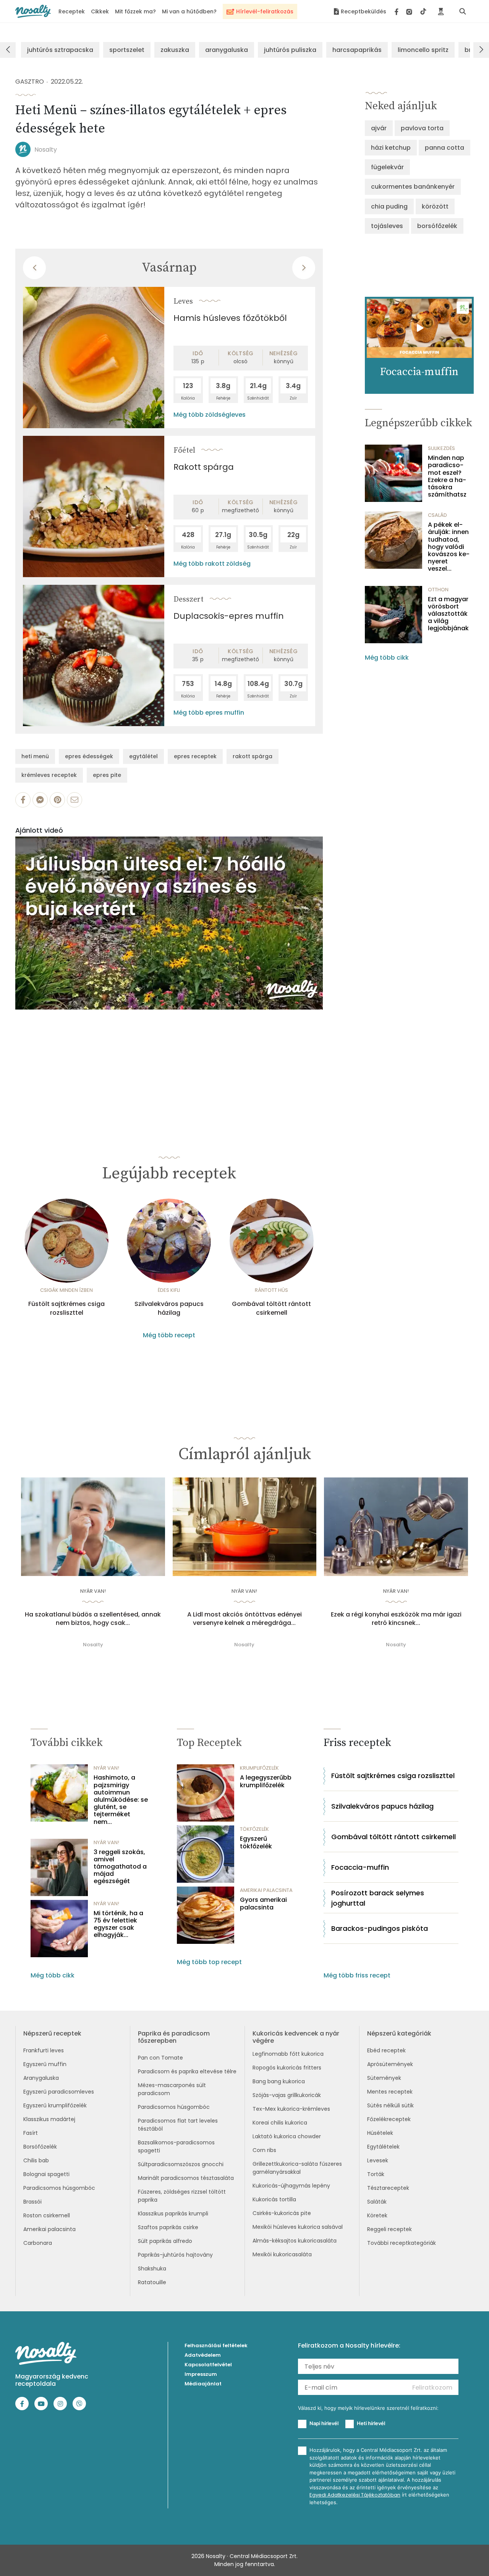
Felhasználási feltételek (216, 2345)
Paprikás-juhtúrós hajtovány (175, 2255)
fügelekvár (387, 167)
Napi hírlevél (324, 2423)
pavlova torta (422, 128)
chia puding (389, 206)
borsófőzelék (437, 226)
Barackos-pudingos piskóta (380, 1928)
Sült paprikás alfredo (165, 2241)
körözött (435, 206)
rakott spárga (253, 756)
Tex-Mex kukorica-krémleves (291, 2109)
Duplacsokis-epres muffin (229, 616)
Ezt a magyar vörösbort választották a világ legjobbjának (448, 614)
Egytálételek (383, 2147)
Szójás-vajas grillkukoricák (287, 2095)
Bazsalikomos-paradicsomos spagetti (176, 2146)
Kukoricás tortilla (274, 2199)
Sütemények (384, 2078)
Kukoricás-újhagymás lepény (291, 2186)
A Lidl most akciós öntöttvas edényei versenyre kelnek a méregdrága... (244, 1619)
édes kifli (169, 1290)
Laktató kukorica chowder (287, 2136)
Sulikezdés (441, 448)
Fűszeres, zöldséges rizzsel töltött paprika (182, 2196)
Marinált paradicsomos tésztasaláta (186, 2178)
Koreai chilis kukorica (280, 2123)
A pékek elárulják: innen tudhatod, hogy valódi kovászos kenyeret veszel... (449, 547)
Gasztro (30, 82)
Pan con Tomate (160, 2058)
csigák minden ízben (66, 1290)
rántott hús (271, 1290)
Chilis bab (36, 2160)
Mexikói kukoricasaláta (282, 2254)
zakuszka (175, 50)
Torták (376, 2174)
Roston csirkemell (47, 2215)
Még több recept (169, 1335)
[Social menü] (410, 11)
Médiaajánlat (203, 2384)
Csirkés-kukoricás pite (282, 2213)
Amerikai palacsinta (49, 2229)
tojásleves (387, 226)
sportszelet (127, 50)
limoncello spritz (423, 50)
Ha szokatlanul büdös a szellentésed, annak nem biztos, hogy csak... (93, 1619)
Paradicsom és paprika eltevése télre (187, 2071)
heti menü (35, 756)
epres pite (107, 775)
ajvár (379, 128)
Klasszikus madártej (49, 2119)
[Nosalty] (33, 11)
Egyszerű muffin (45, 2064)
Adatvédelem (203, 2355)
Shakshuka (152, 2269)
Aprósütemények (390, 2064)
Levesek (378, 2160)
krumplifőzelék (259, 1768)
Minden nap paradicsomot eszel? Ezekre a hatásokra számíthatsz (447, 476)
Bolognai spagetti (46, 2174)
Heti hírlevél (371, 2423)
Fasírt (31, 2133)
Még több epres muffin (209, 713)
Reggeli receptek (389, 2229)
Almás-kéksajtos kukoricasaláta (295, 2241)
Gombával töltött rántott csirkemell (271, 1308)
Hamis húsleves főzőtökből (230, 318)
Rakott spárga (204, 467)
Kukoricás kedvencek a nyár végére (296, 2037)
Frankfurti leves (44, 2050)
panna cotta (444, 148)
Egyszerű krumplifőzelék (55, 2105)
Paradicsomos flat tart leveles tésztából (178, 2125)
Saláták (377, 2202)
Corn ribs (264, 2150)
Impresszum (201, 2374)
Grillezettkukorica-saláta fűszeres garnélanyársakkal (297, 2168)
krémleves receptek (49, 775)
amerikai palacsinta (266, 1890)
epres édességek (89, 756)
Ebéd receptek (386, 2050)
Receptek (72, 11)
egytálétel (143, 756)
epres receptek (195, 756)
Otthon (438, 590)
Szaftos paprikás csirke (168, 2227)
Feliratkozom (432, 2387)
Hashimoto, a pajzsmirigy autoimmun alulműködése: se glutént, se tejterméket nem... (121, 1799)
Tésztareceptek (388, 2188)
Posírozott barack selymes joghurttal (378, 1898)
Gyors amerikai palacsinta (263, 1903)
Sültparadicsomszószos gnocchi (181, 2164)
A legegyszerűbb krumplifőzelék (266, 1781)
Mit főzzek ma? (135, 11)
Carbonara (38, 2243)
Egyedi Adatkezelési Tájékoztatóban (355, 2495)
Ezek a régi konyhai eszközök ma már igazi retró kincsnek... (396, 1619)
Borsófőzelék (40, 2147)
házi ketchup (391, 148)
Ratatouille (152, 2282)
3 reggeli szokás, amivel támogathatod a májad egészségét (120, 1867)
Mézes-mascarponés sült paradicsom (172, 2089)
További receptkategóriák (402, 2243)
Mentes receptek (390, 2092)
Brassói (32, 2202)
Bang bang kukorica (279, 2081)
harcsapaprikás (357, 50)
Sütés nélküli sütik (390, 2105)
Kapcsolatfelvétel (208, 2365)
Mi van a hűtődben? (189, 11)
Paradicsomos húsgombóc (59, 2188)
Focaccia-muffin (360, 1867)
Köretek (377, 2215)
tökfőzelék (254, 1829)
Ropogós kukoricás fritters (287, 2068)
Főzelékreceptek (389, 2119)
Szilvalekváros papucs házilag (169, 1308)
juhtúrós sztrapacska (60, 50)
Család (437, 515)
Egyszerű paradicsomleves (59, 2092)
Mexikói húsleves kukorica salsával (298, 2227)
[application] (169, 923)
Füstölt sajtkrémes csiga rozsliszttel (66, 1308)
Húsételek (380, 2133)
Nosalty (46, 150)
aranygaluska (227, 50)
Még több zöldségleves (210, 415)
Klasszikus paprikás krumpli (173, 2214)
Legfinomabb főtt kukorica (288, 2054)
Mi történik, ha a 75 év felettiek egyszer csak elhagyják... (118, 1924)
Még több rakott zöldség (212, 564)
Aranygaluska (41, 2078)
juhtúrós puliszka (290, 50)
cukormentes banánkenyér (413, 187)
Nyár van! (93, 1591)
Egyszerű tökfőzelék (256, 1842)
